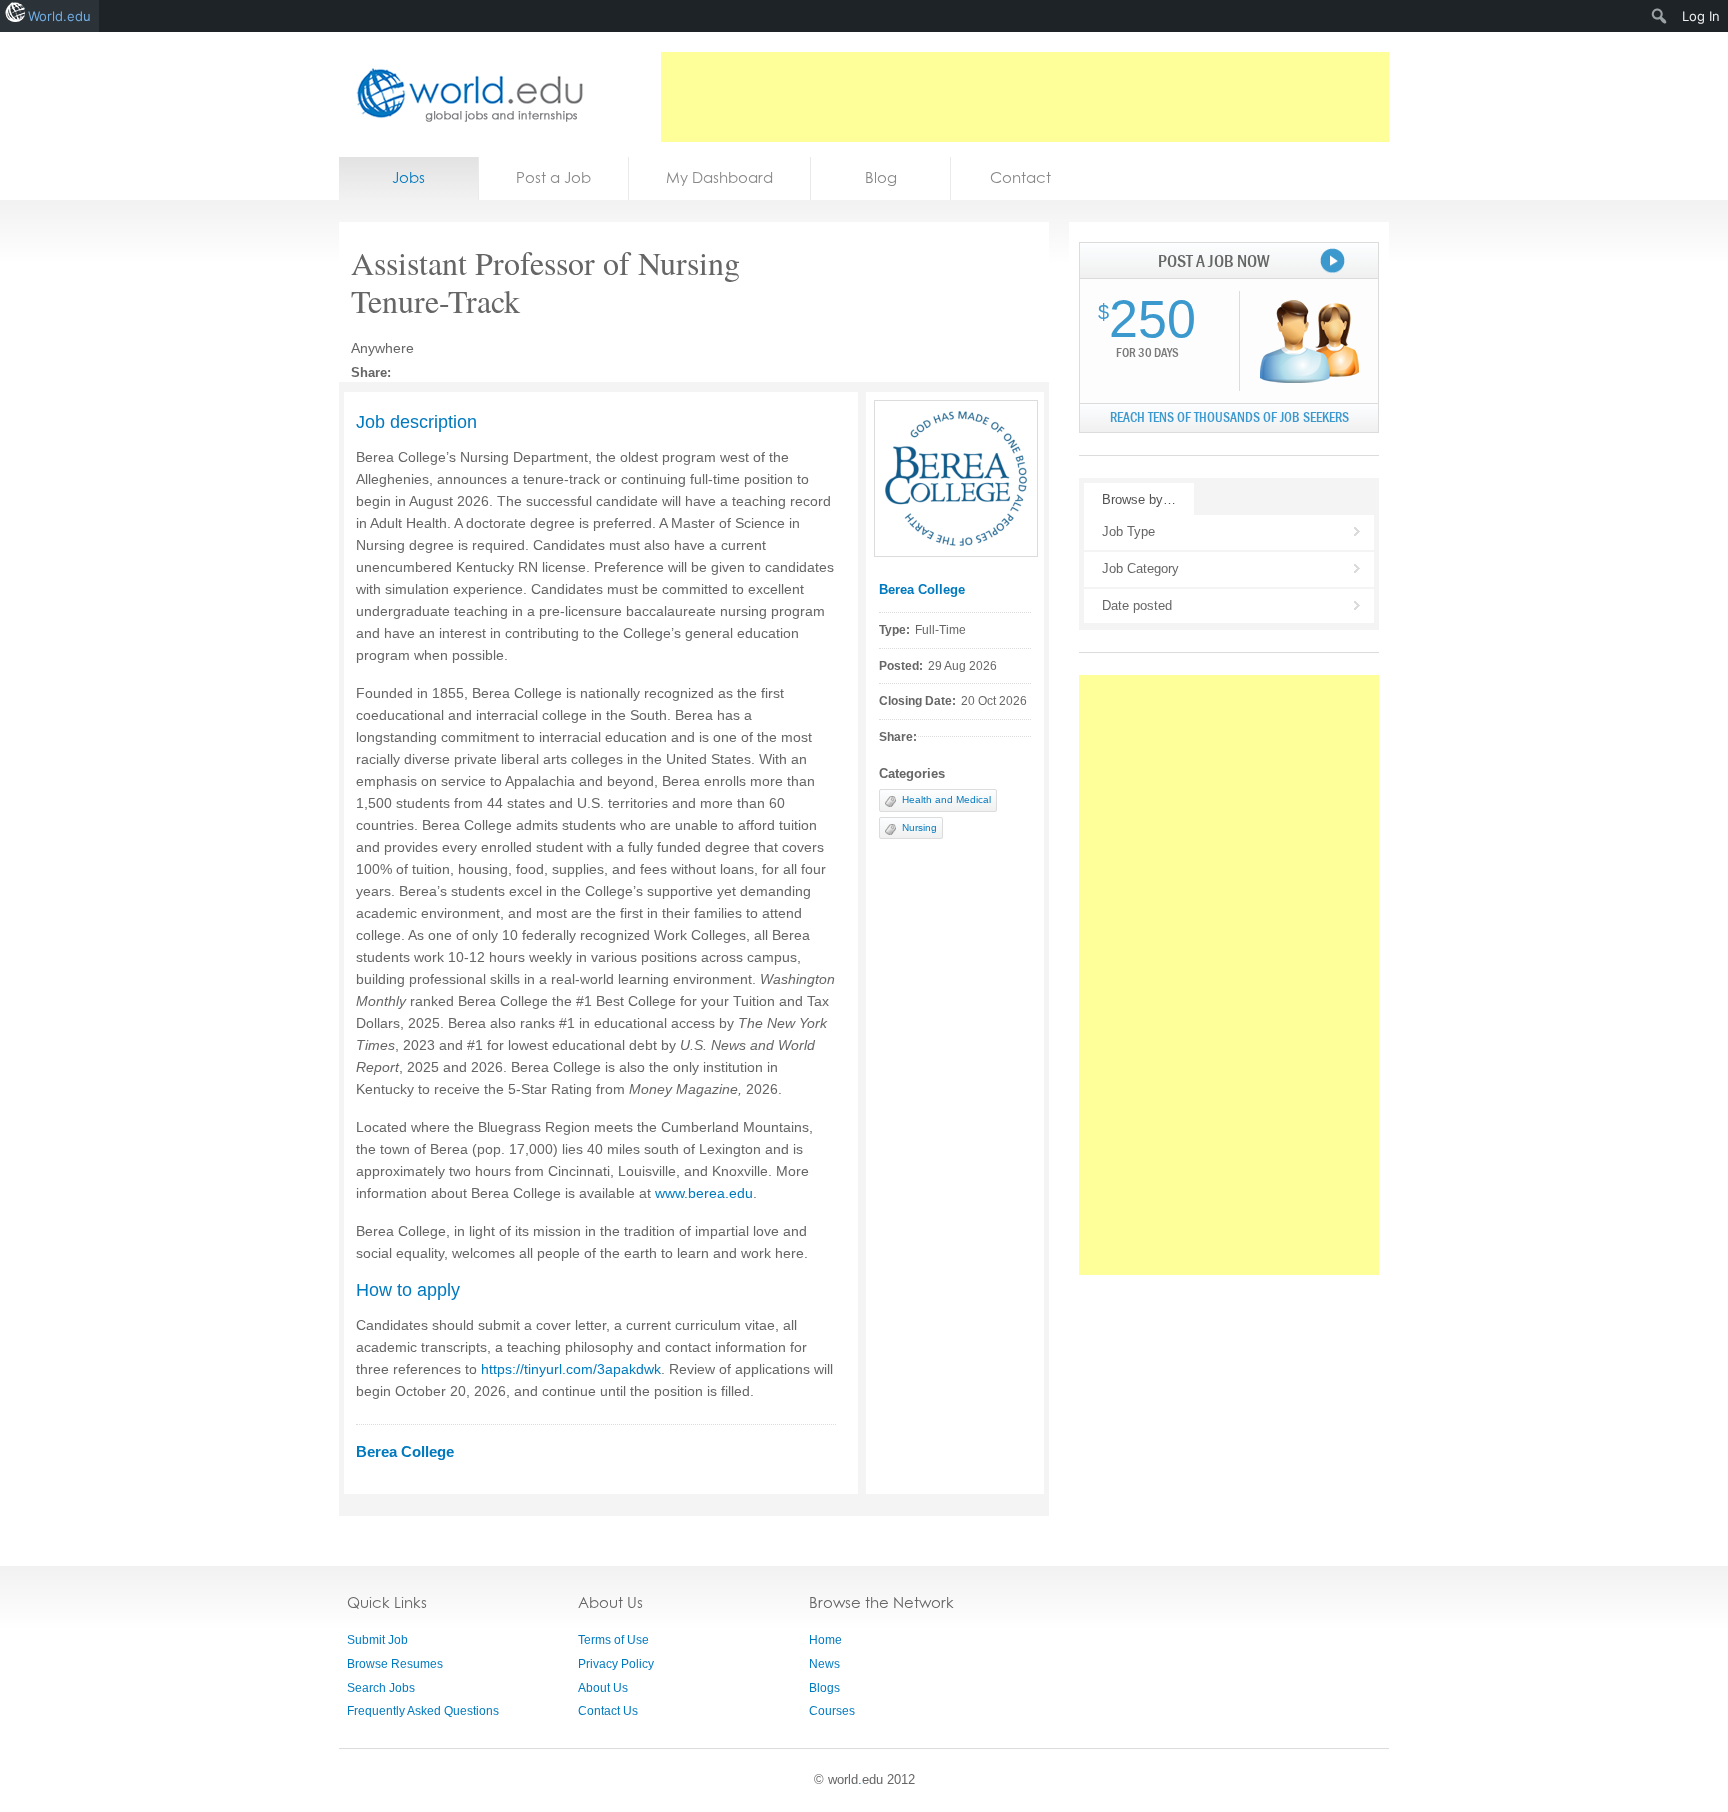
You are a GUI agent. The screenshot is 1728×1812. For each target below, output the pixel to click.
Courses (832, 1711)
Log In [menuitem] (1701, 16)
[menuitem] (1659, 16)
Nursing (919, 827)
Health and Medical (946, 799)
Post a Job (553, 177)
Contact (1020, 177)
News (824, 1664)
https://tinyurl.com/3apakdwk (571, 1369)
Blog (881, 177)
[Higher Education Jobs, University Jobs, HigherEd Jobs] (464, 94)
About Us (603, 1688)
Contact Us (608, 1711)
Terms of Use (613, 1640)
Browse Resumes (395, 1664)
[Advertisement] (1025, 97)
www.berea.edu (704, 1193)
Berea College (922, 589)
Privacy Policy (616, 1664)
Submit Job (377, 1640)
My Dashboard (719, 177)
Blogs (824, 1688)
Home (825, 1640)
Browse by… (1139, 499)
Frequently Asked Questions (423, 1711)
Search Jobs (381, 1688)
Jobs (408, 177)
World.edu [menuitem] (59, 16)
